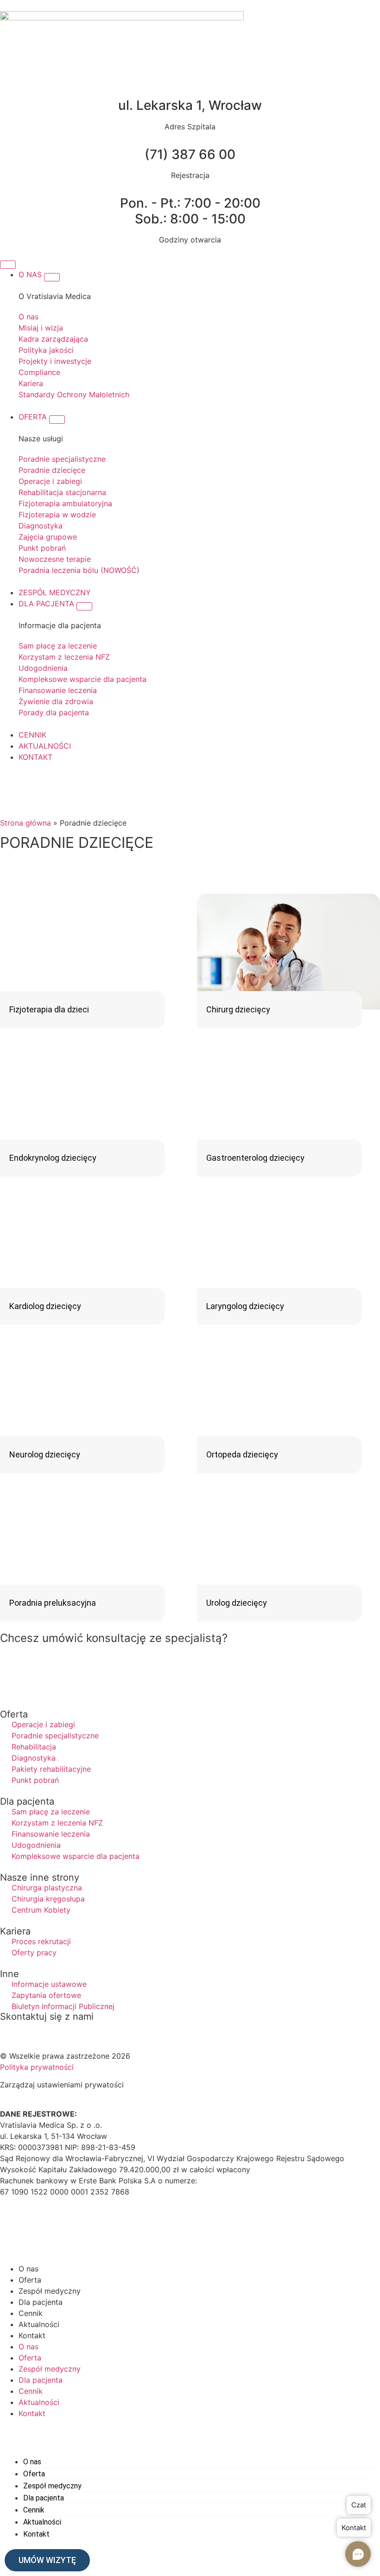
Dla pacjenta (41, 2302)
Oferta (30, 2280)
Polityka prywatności (37, 2067)
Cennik (31, 2313)
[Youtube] (63, 2226)
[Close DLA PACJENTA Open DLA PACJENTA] (84, 606)
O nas (28, 2269)
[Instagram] (37, 2226)
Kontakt (32, 2335)
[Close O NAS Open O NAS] (52, 277)
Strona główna (25, 823)
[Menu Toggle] (8, 265)
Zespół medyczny (50, 2291)
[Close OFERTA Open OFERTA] (57, 420)
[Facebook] (12, 2226)
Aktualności (39, 2324)
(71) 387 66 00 (190, 154)
